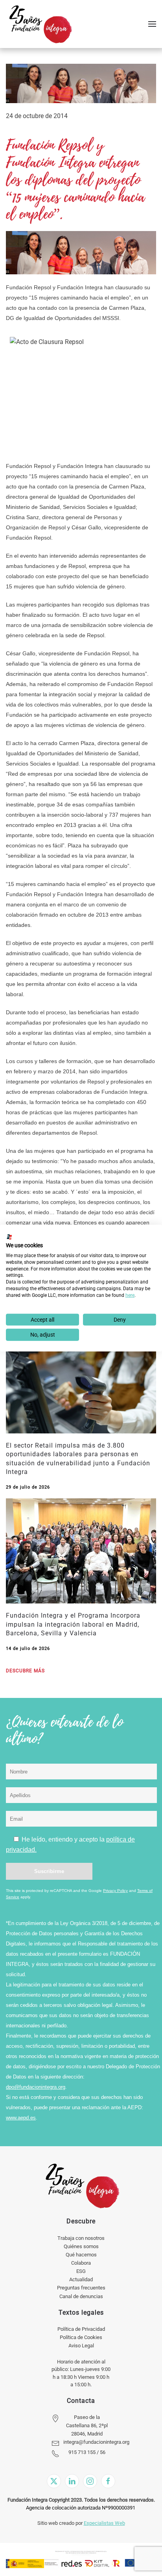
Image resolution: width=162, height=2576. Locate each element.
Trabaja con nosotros (81, 2238)
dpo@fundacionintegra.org (36, 2087)
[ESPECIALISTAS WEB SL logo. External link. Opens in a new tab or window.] (9, 1237)
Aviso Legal (81, 2346)
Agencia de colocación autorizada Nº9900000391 (81, 2508)
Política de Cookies (81, 2337)
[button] (152, 24)
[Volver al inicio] (40, 24)
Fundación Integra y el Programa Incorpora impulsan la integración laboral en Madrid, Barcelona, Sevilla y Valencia (73, 1624)
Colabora (81, 2263)
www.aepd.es (21, 2118)
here (130, 1295)
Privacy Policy (115, 1891)
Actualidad (81, 2279)
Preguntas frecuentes (81, 2288)
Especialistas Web (104, 2523)
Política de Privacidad (81, 2329)
